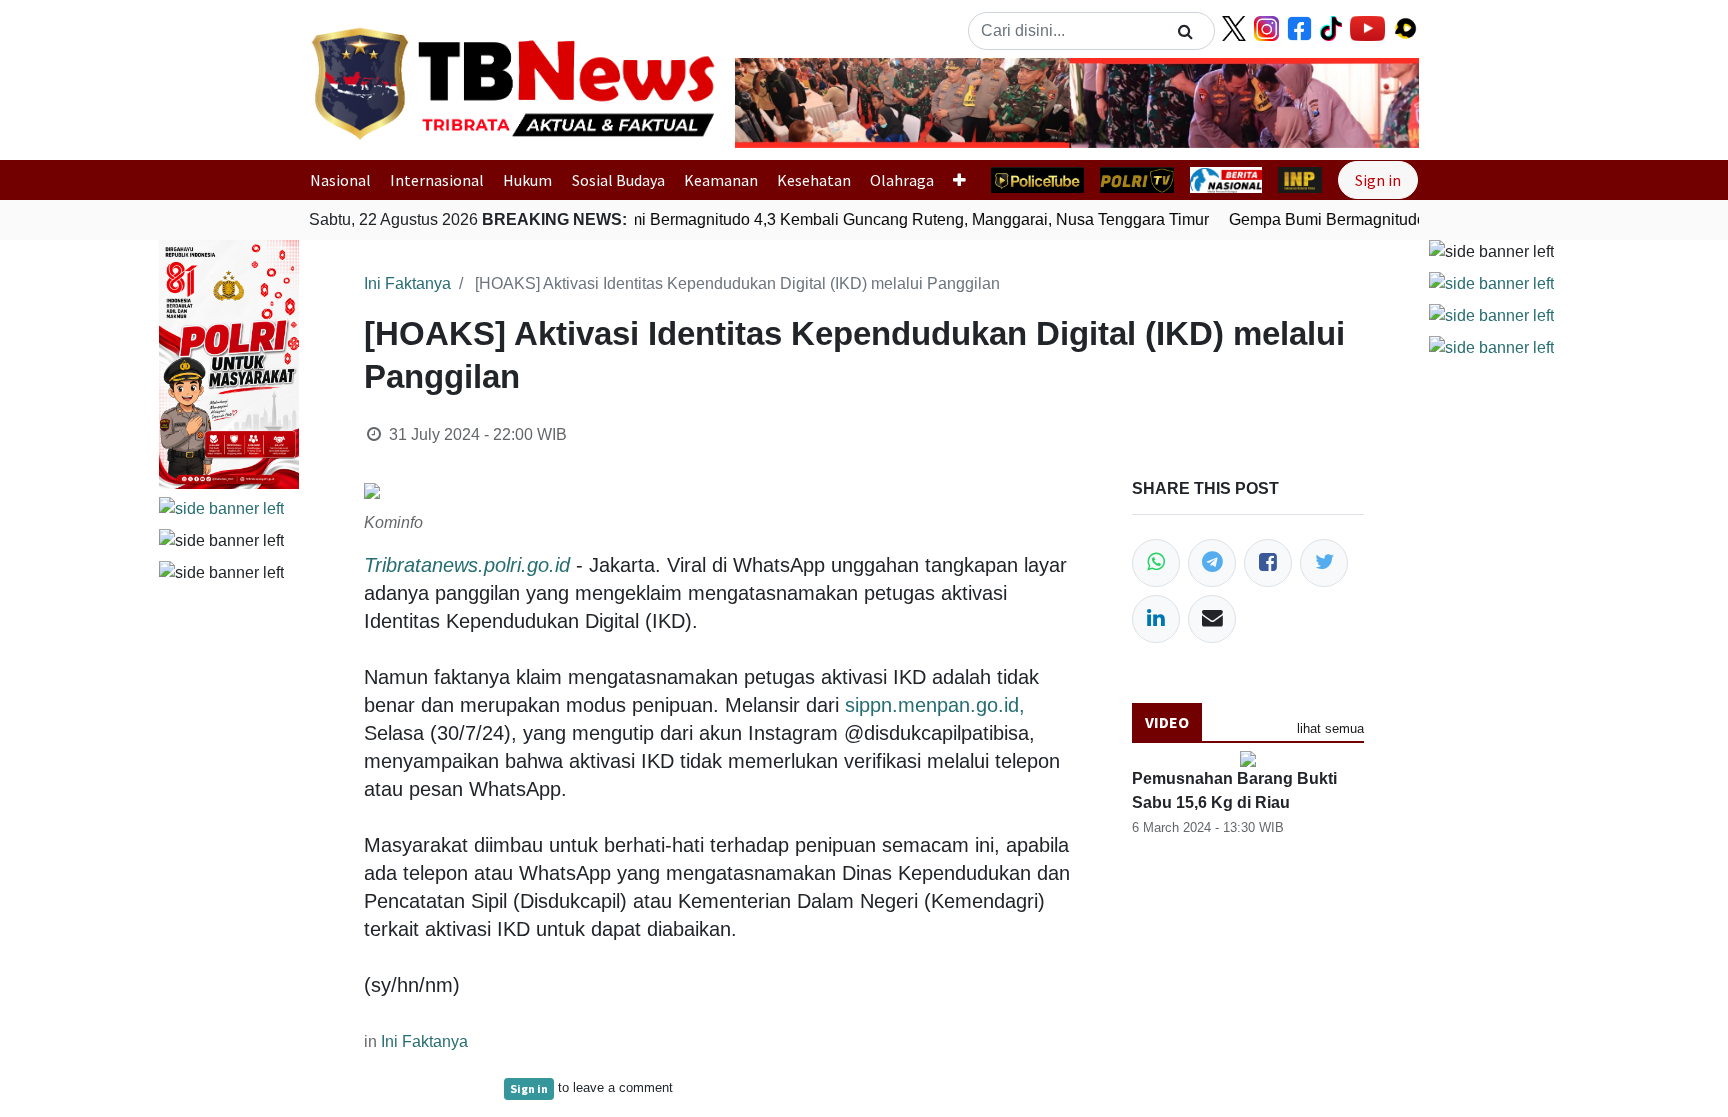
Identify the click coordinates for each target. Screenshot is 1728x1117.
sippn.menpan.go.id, (935, 705)
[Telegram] (1212, 563)
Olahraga (902, 180)
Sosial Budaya (618, 180)
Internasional (437, 180)
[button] (786, 103)
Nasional (340, 180)
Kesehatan (814, 180)
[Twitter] (1324, 563)
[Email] (1212, 619)
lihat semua (1330, 728)
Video (1167, 722)
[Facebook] (1268, 563)
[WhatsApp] (1156, 563)
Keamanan (721, 180)
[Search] (1185, 31)
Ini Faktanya (407, 283)
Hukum (527, 180)
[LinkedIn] (1156, 619)
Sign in (1378, 180)
